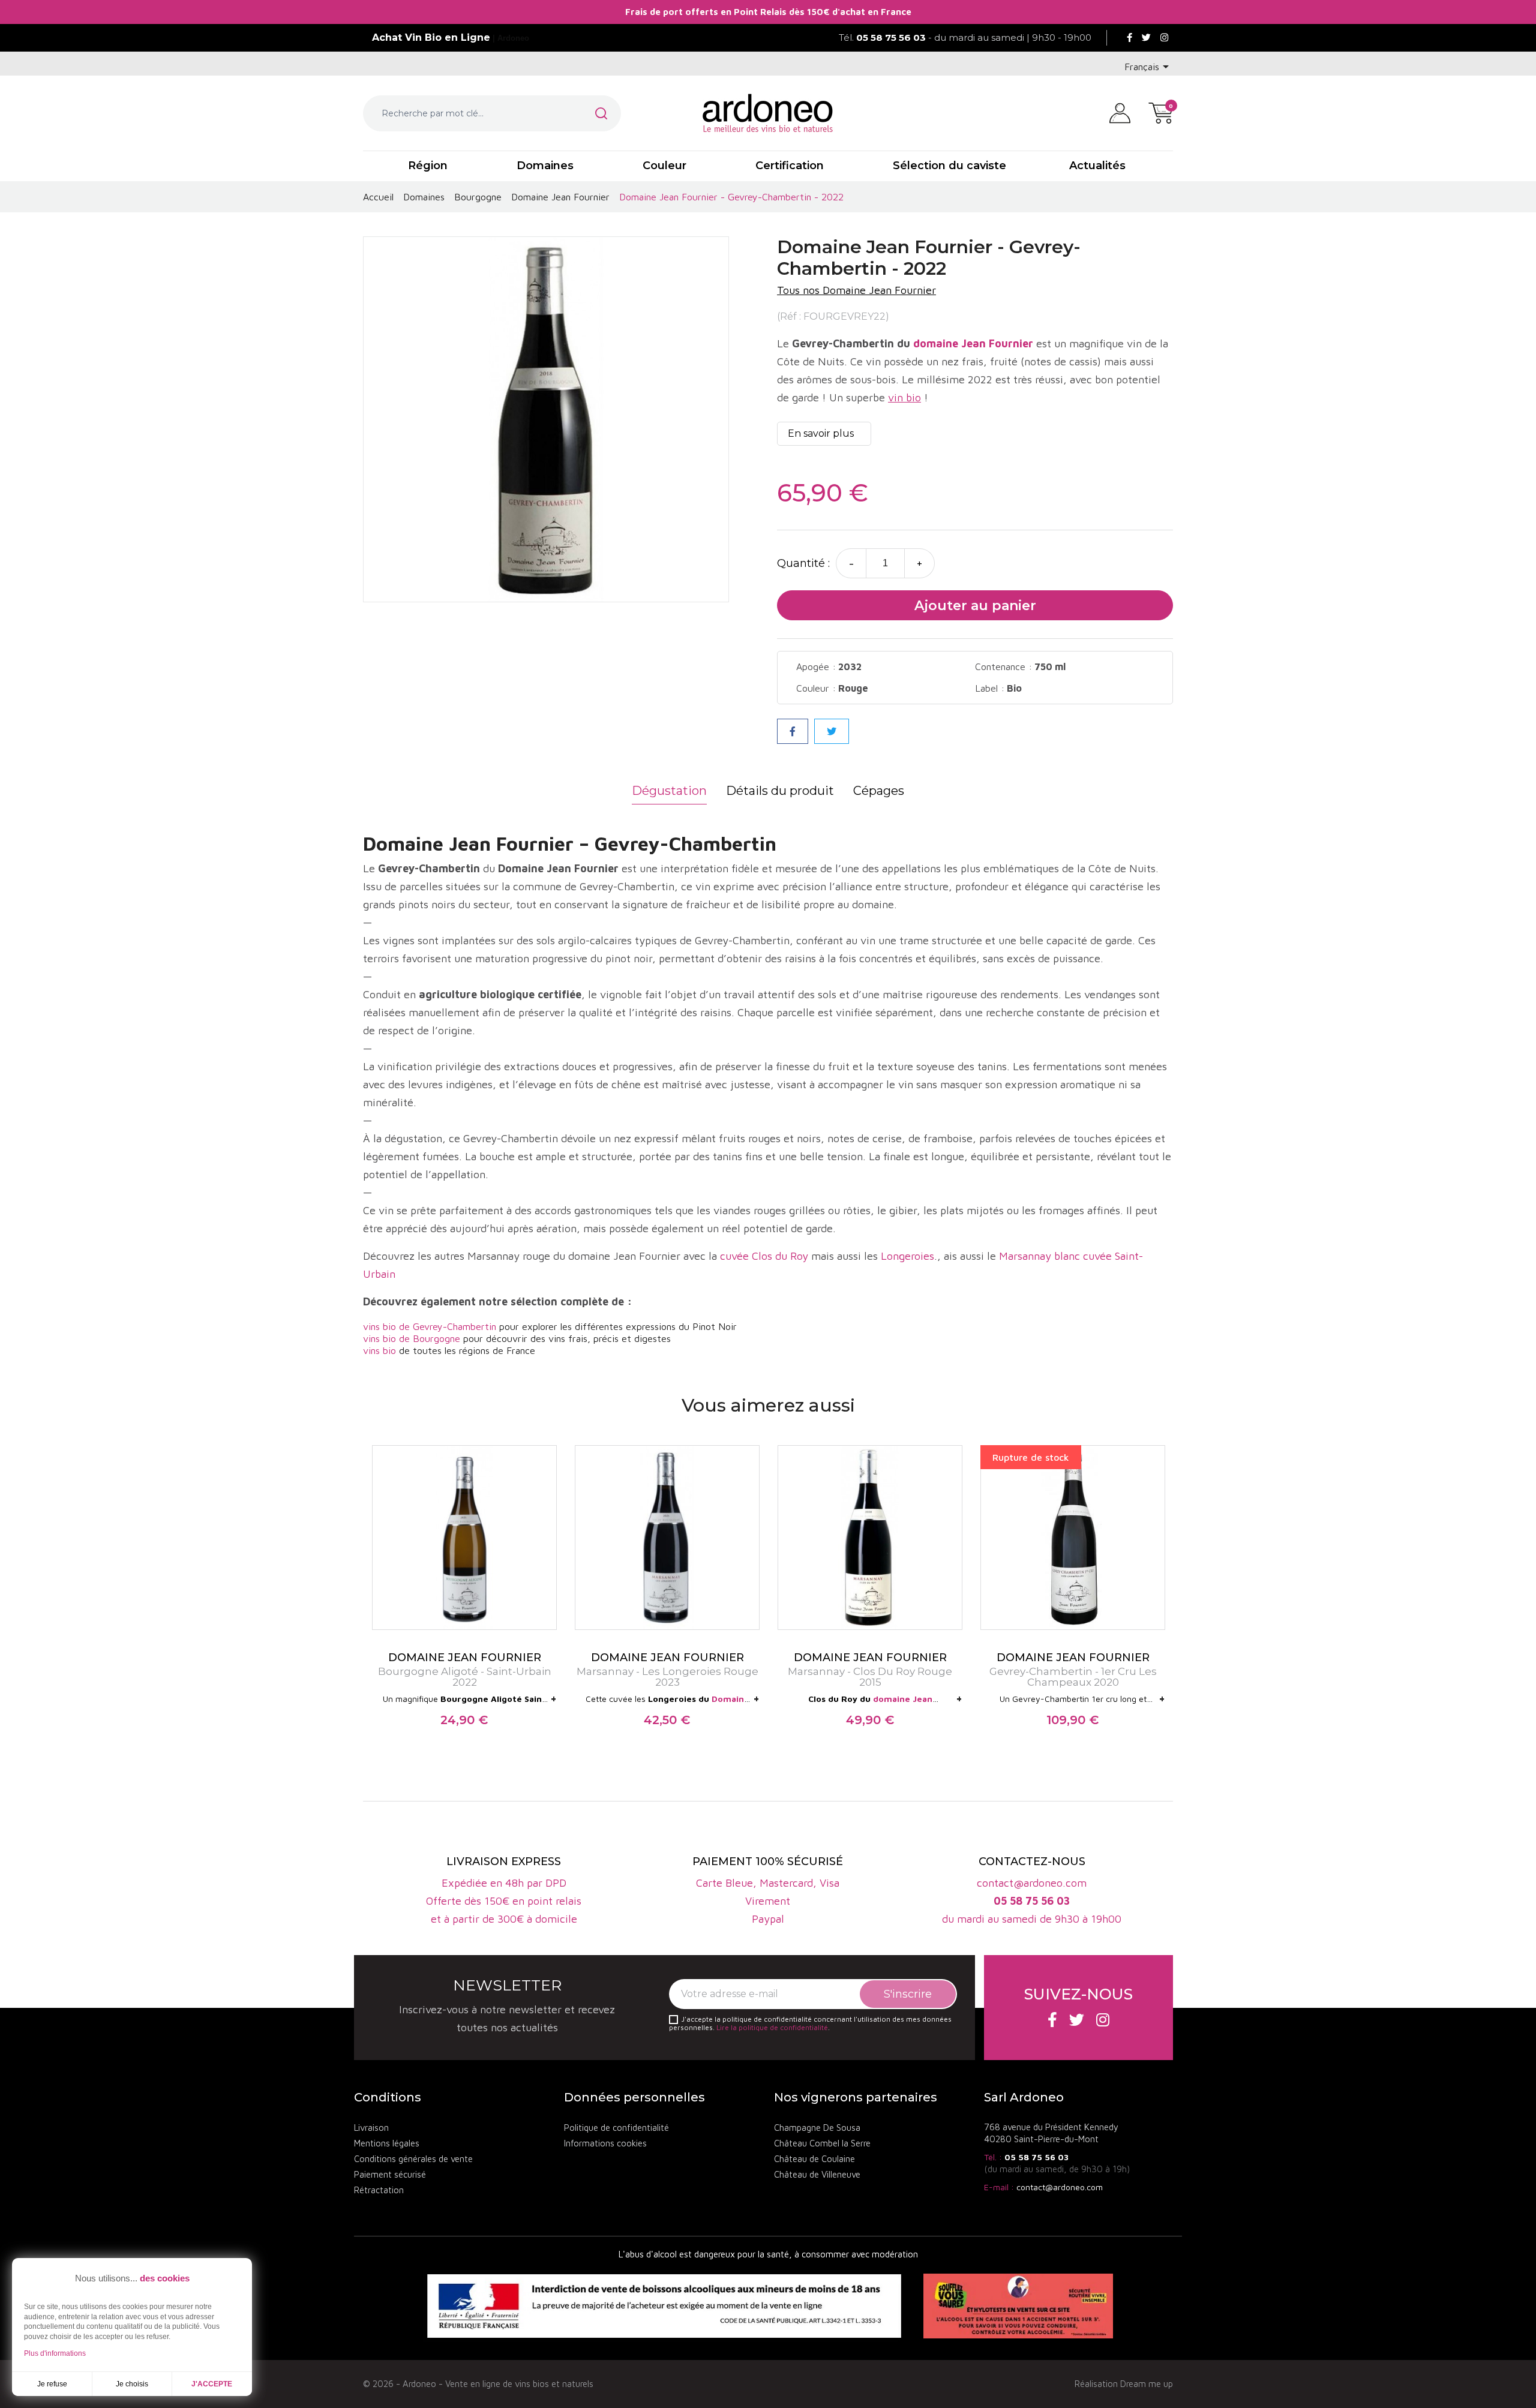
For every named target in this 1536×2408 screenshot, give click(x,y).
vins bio (379, 1350)
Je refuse (52, 2384)
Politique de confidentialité (616, 2128)
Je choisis (132, 2384)
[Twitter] (1146, 38)
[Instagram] (1164, 38)
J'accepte (212, 2384)
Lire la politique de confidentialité (772, 2027)
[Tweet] (832, 731)
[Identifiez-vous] (1120, 112)
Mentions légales (387, 2143)
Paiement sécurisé (390, 2174)
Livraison (371, 2128)
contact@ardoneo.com (1060, 2187)
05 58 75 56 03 (1036, 2157)
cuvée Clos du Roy (764, 1256)
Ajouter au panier (975, 606)
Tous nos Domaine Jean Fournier (856, 290)
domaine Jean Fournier (973, 343)
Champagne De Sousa (817, 2128)
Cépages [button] (879, 791)
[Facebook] (1129, 38)
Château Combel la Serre (822, 2143)
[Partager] (793, 731)
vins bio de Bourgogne (412, 1338)
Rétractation (379, 2190)
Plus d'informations (55, 2353)
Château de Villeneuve (817, 2174)
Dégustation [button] (669, 791)
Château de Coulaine (814, 2159)
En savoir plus (821, 433)
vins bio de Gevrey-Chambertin (430, 1326)
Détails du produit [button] (780, 791)
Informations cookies (605, 2143)
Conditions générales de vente (413, 2159)
